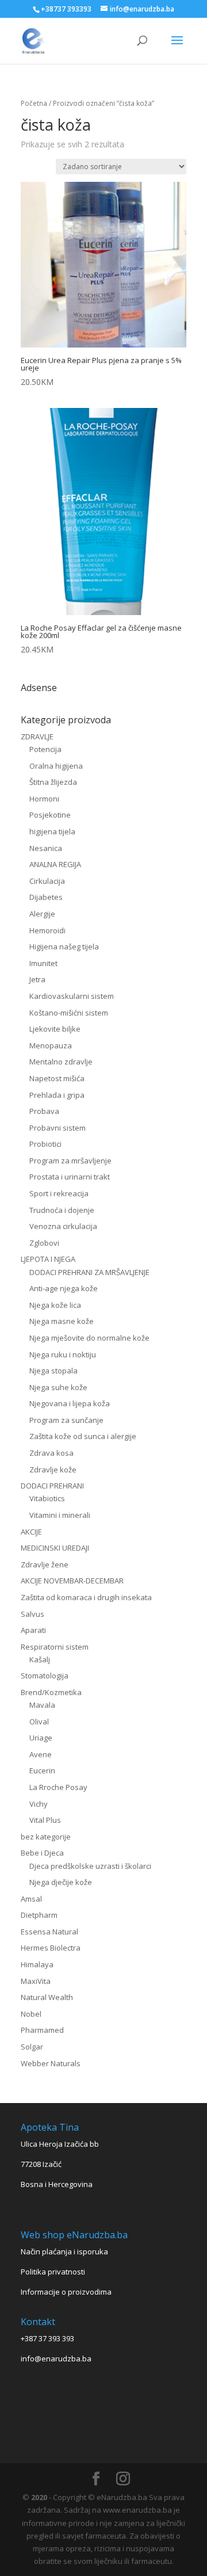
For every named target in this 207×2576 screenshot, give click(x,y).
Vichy (39, 1804)
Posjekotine (50, 815)
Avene (41, 1754)
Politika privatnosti (53, 2272)
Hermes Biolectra (51, 1948)
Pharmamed (42, 2030)
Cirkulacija (47, 881)
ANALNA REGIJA (55, 864)
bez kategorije (46, 1837)
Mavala (42, 1705)
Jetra (37, 979)
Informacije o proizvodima (66, 2292)
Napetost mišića (57, 1078)
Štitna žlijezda (53, 782)
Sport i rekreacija (59, 1193)
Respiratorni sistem (55, 1647)
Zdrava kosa (51, 1453)
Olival (39, 1722)
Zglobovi (44, 1243)
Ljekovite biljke (55, 1029)
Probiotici (45, 1144)
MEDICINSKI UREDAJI (55, 1548)
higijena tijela (52, 831)
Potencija (45, 749)
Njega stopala (53, 1371)
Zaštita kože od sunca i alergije (83, 1436)
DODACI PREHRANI (52, 1486)
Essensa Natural (49, 1932)
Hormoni (44, 799)
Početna (34, 103)
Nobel (31, 2014)
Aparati (33, 1630)
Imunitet (43, 963)
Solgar (32, 2047)
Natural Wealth (47, 1997)
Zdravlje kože (53, 1470)
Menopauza (51, 1045)
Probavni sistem (57, 1128)
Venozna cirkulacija (63, 1226)
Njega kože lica (55, 1305)
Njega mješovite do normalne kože (89, 1338)
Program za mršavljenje (70, 1161)
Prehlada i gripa (57, 1095)
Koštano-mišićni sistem (69, 1013)
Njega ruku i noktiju (63, 1354)
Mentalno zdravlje (61, 1062)
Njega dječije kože (61, 1882)
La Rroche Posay (58, 1787)
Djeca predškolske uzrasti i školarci (90, 1866)
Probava (44, 1111)
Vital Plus (45, 1820)
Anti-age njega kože (64, 1288)
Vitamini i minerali (60, 1515)
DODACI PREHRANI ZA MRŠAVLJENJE (89, 1272)
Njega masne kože (62, 1321)
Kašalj (40, 1659)
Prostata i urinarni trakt (70, 1177)
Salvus (32, 1614)
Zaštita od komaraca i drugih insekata (86, 1597)
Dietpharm (39, 1915)
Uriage (41, 1738)
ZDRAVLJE (37, 736)
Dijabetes (46, 897)
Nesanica (46, 848)
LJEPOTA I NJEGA (48, 1259)
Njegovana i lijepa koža (70, 1403)
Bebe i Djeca (42, 1853)
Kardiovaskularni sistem (72, 996)
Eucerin (42, 1770)
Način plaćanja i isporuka (64, 2251)
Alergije (42, 914)
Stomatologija (45, 1676)
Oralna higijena (56, 766)
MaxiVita (36, 1981)
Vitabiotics (47, 1498)
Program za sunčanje (66, 1420)
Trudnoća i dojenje (62, 1210)
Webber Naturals (51, 2063)
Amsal (31, 1899)
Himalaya (37, 1964)
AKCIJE (31, 1532)
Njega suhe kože (58, 1387)
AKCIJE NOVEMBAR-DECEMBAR (72, 1581)
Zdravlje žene (45, 1564)
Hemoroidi (47, 930)
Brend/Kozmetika (51, 1692)
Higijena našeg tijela (64, 947)
